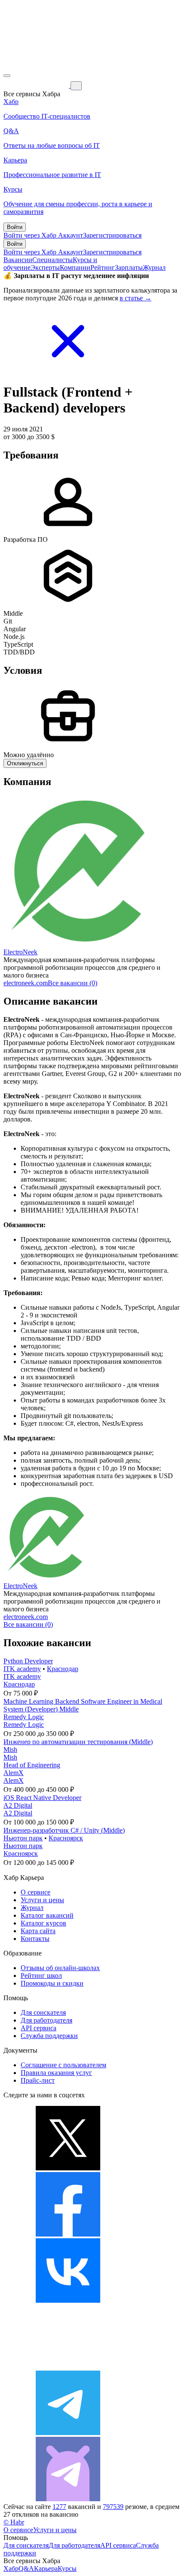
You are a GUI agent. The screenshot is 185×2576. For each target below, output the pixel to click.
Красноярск (66, 1838)
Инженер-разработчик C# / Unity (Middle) (64, 1830)
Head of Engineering (32, 1765)
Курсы (67, 2568)
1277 (59, 2507)
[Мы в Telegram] (68, 2433)
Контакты (35, 1939)
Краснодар (63, 1669)
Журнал (154, 267)
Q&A (26, 2568)
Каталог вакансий (47, 1915)
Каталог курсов (43, 1923)
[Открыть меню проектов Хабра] (7, 76)
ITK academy (22, 1669)
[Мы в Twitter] (68, 2168)
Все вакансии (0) (72, 983)
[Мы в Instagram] (68, 2367)
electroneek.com (26, 983)
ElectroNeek (20, 952)
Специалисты (52, 260)
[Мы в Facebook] (68, 2234)
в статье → (136, 298)
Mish (10, 1749)
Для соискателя (43, 2012)
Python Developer (28, 1661)
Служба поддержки (49, 2036)
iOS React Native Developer (42, 1798)
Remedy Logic (24, 1717)
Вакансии (18, 260)
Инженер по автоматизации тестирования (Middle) (78, 1742)
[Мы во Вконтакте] (68, 2300)
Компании (75, 267)
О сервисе (35, 1892)
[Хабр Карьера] (37, 85)
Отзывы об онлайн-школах (60, 1968)
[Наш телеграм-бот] (68, 2499)
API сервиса (39, 2028)
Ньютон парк (23, 1838)
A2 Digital (18, 1805)
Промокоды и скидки (52, 1983)
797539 (113, 2507)
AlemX (14, 1773)
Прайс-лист (38, 2080)
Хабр (11, 2568)
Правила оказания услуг (56, 2073)
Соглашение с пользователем (63, 2065)
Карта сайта (38, 1931)
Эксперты (45, 267)
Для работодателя (46, 2020)
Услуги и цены (42, 1900)
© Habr (14, 2522)
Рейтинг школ (41, 1976)
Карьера (46, 2568)
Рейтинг (103, 267)
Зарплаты (129, 267)
